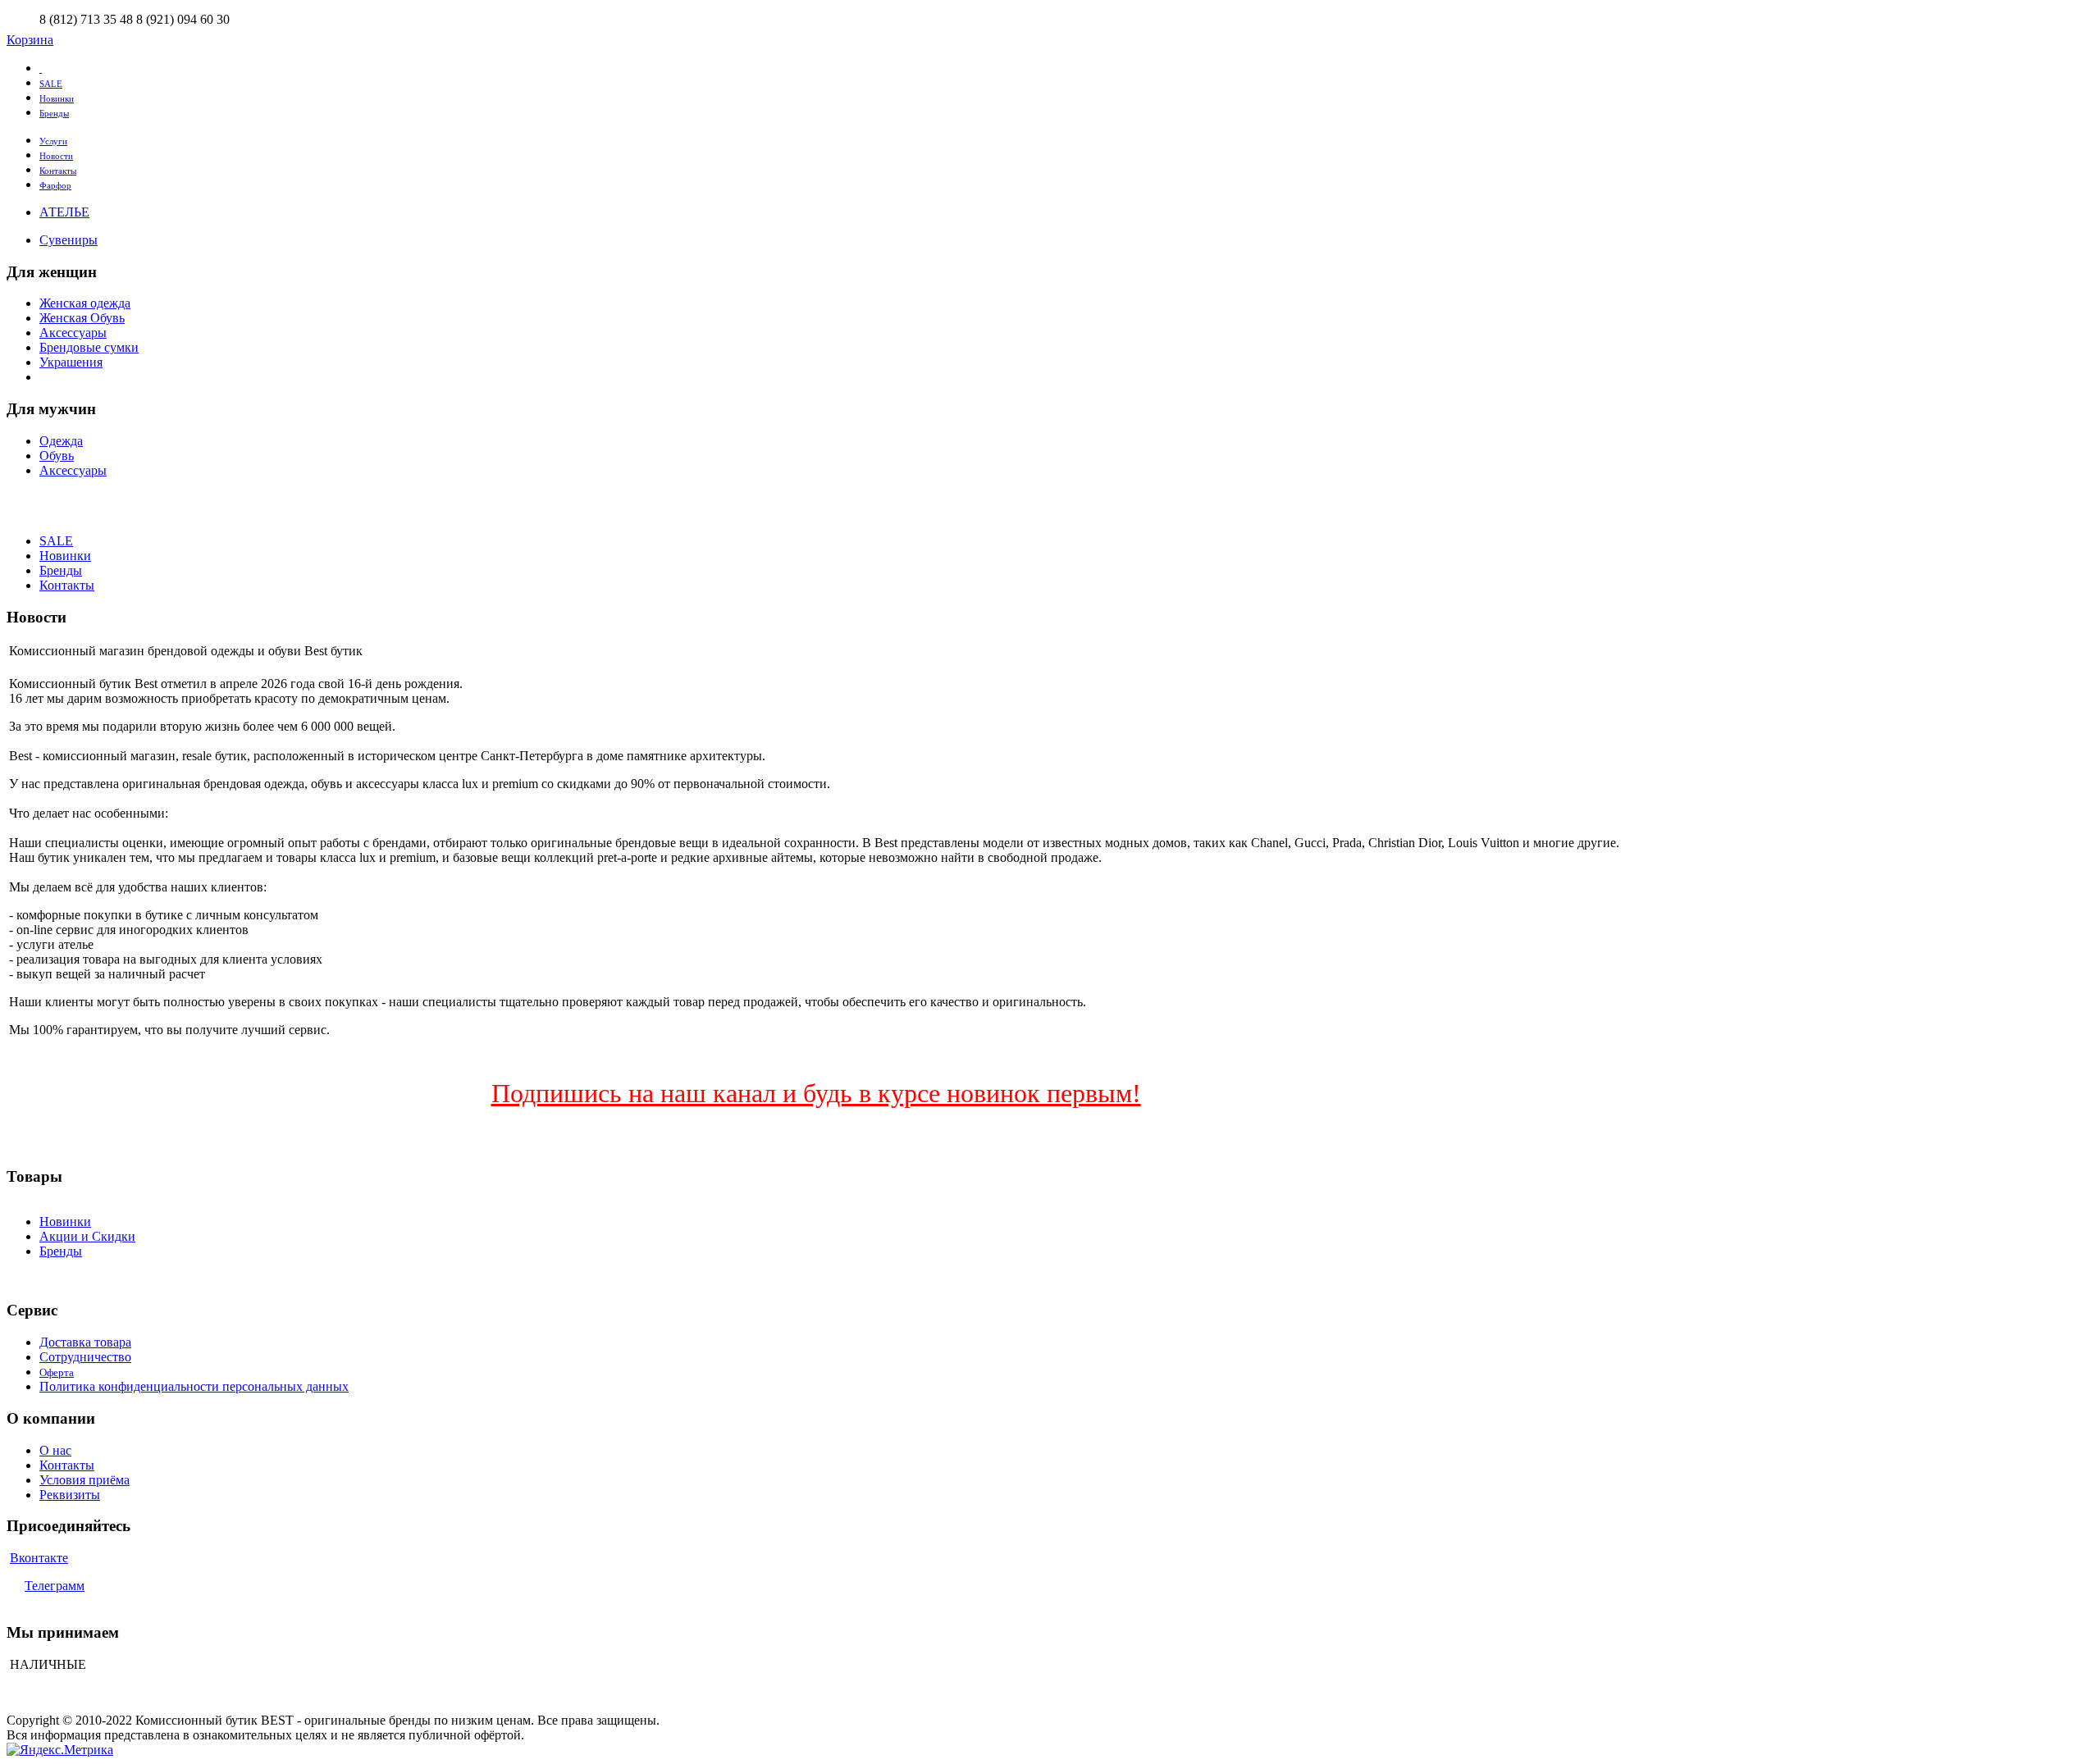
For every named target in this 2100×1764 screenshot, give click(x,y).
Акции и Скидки (87, 1236)
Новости (56, 156)
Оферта (57, 1372)
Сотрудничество (85, 1357)
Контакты (58, 171)
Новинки (57, 98)
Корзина (30, 40)
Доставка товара (85, 1342)
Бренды (54, 113)
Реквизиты (70, 1495)
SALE (51, 84)
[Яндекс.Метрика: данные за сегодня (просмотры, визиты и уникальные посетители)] (60, 1750)
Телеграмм (55, 1586)
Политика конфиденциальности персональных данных (194, 1386)
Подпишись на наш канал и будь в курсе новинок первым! (816, 1093)
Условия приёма (84, 1480)
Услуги (53, 141)
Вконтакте (39, 1558)
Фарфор (55, 185)
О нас (55, 1450)
